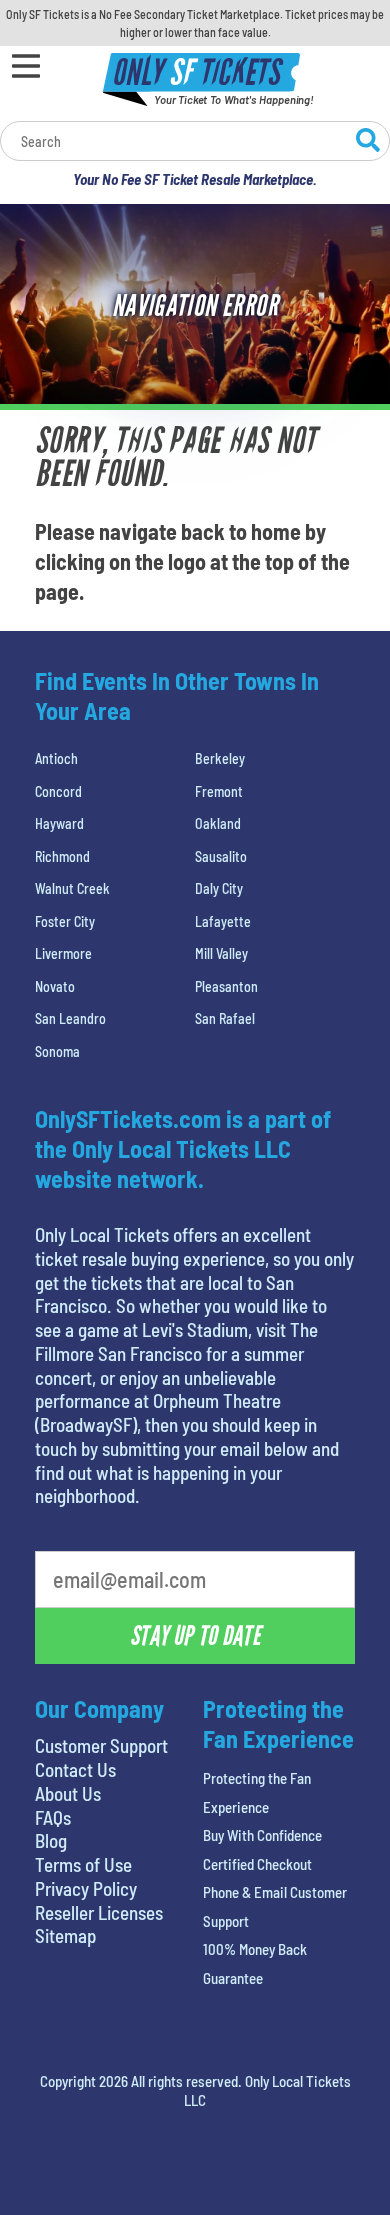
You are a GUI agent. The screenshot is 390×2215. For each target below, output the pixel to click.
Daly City (219, 888)
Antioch (56, 758)
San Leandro (70, 1018)
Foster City (65, 921)
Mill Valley (221, 953)
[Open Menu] (26, 66)
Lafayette (223, 921)
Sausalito (221, 856)
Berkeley (220, 758)
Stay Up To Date (195, 1636)
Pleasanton (226, 986)
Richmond (62, 856)
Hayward (59, 823)
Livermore (63, 953)
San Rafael (225, 1018)
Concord (58, 791)
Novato (55, 986)
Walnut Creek (72, 888)
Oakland (218, 823)
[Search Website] (368, 143)
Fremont (219, 791)
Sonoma (57, 1051)
